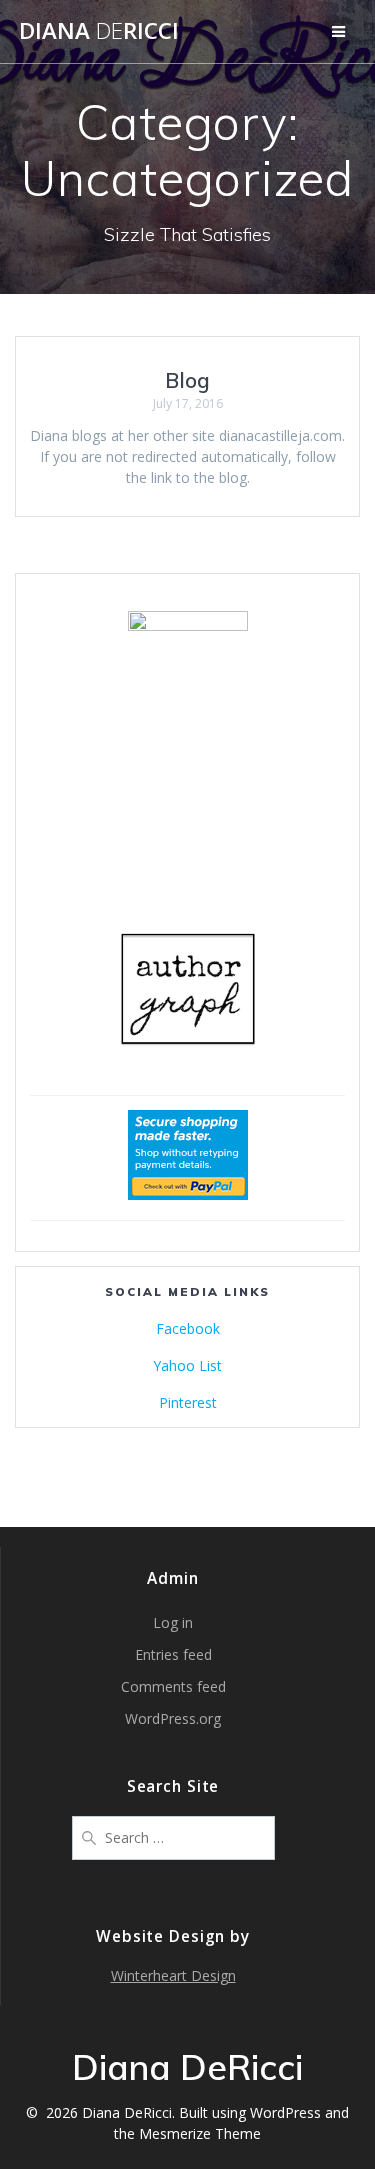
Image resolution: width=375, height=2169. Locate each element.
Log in (173, 1622)
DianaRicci (99, 31)
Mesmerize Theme (200, 2133)
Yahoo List (187, 1365)
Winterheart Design (173, 1975)
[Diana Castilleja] (188, 625)
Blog (187, 380)
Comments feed (173, 1686)
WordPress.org (173, 1718)
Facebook (188, 1328)
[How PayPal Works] (188, 1194)
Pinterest (188, 1402)
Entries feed (173, 1654)
